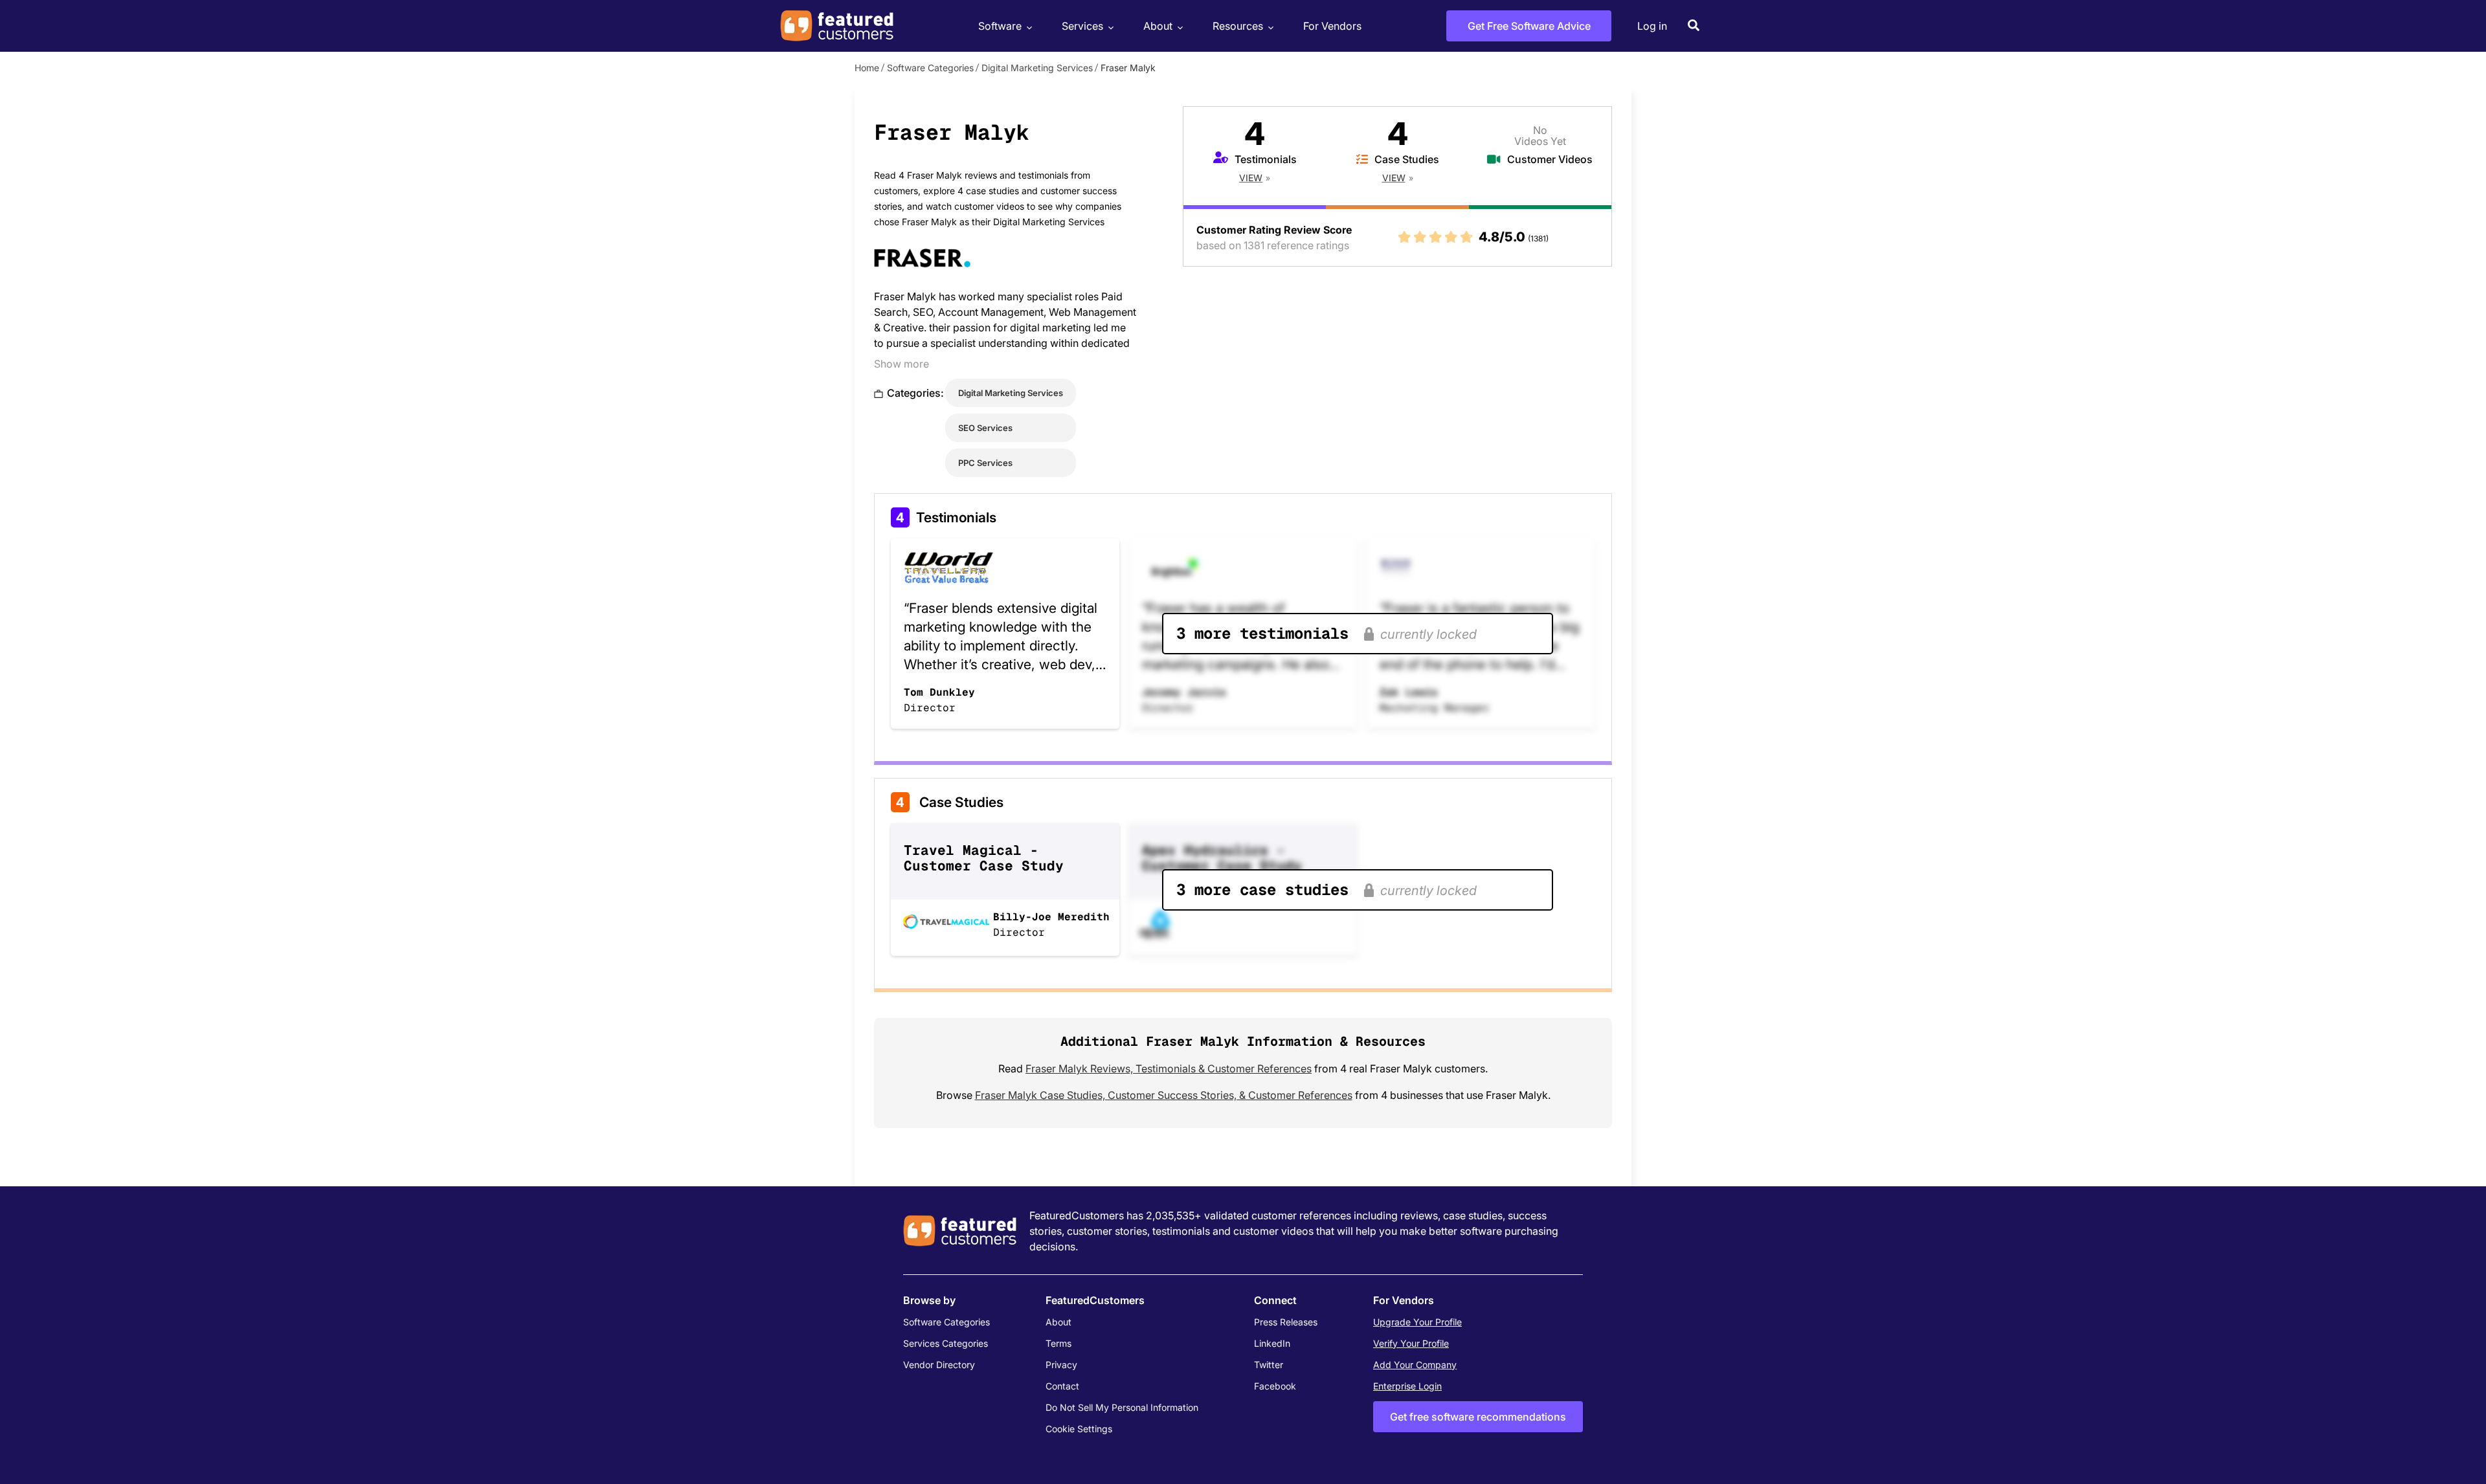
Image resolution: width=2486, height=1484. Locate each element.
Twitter (1269, 1365)
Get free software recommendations (1478, 1417)
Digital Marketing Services (1037, 68)
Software (1000, 26)
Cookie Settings (1079, 1429)
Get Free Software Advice (1529, 26)
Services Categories (946, 1343)
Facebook (1275, 1386)
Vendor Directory (939, 1365)
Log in (1652, 26)
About (1158, 26)
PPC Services (985, 463)
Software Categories (930, 68)
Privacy (1061, 1365)
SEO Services (985, 428)
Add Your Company (1415, 1365)
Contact (1062, 1386)
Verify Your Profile (1411, 1343)
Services (1082, 26)
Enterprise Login (1407, 1386)
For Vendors (1332, 26)
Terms (1058, 1343)
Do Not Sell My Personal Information (1122, 1407)
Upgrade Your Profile (1417, 1322)
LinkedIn (1272, 1343)
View (1251, 178)
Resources (1238, 26)
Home (867, 68)
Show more (901, 364)
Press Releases (1286, 1322)
